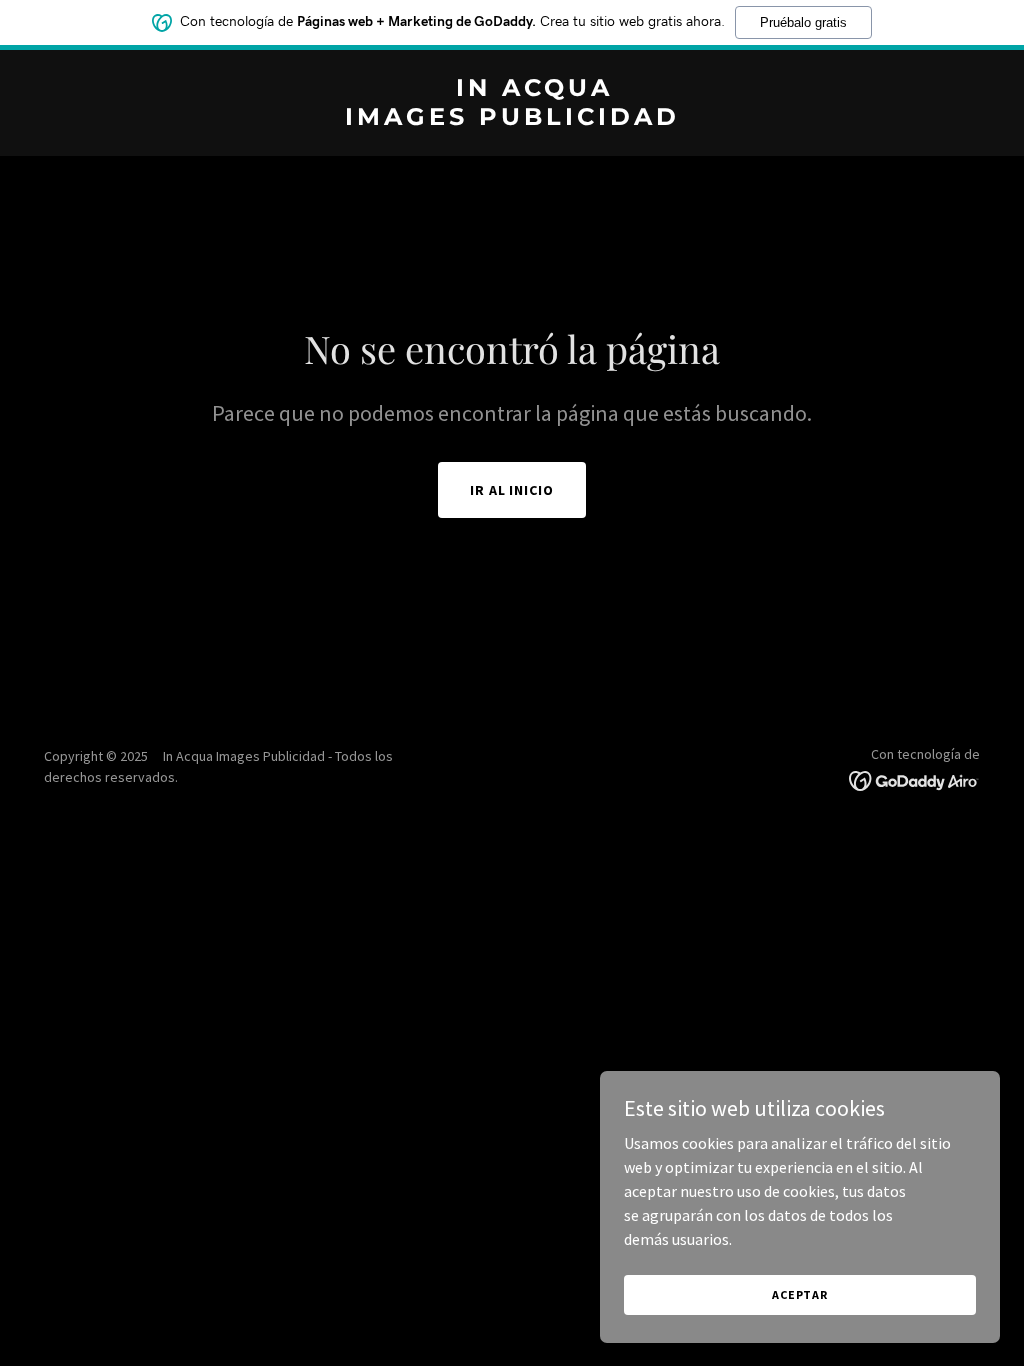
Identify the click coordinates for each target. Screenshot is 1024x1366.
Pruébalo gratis (803, 22)
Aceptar (800, 1294)
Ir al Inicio (512, 490)
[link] (512, 119)
